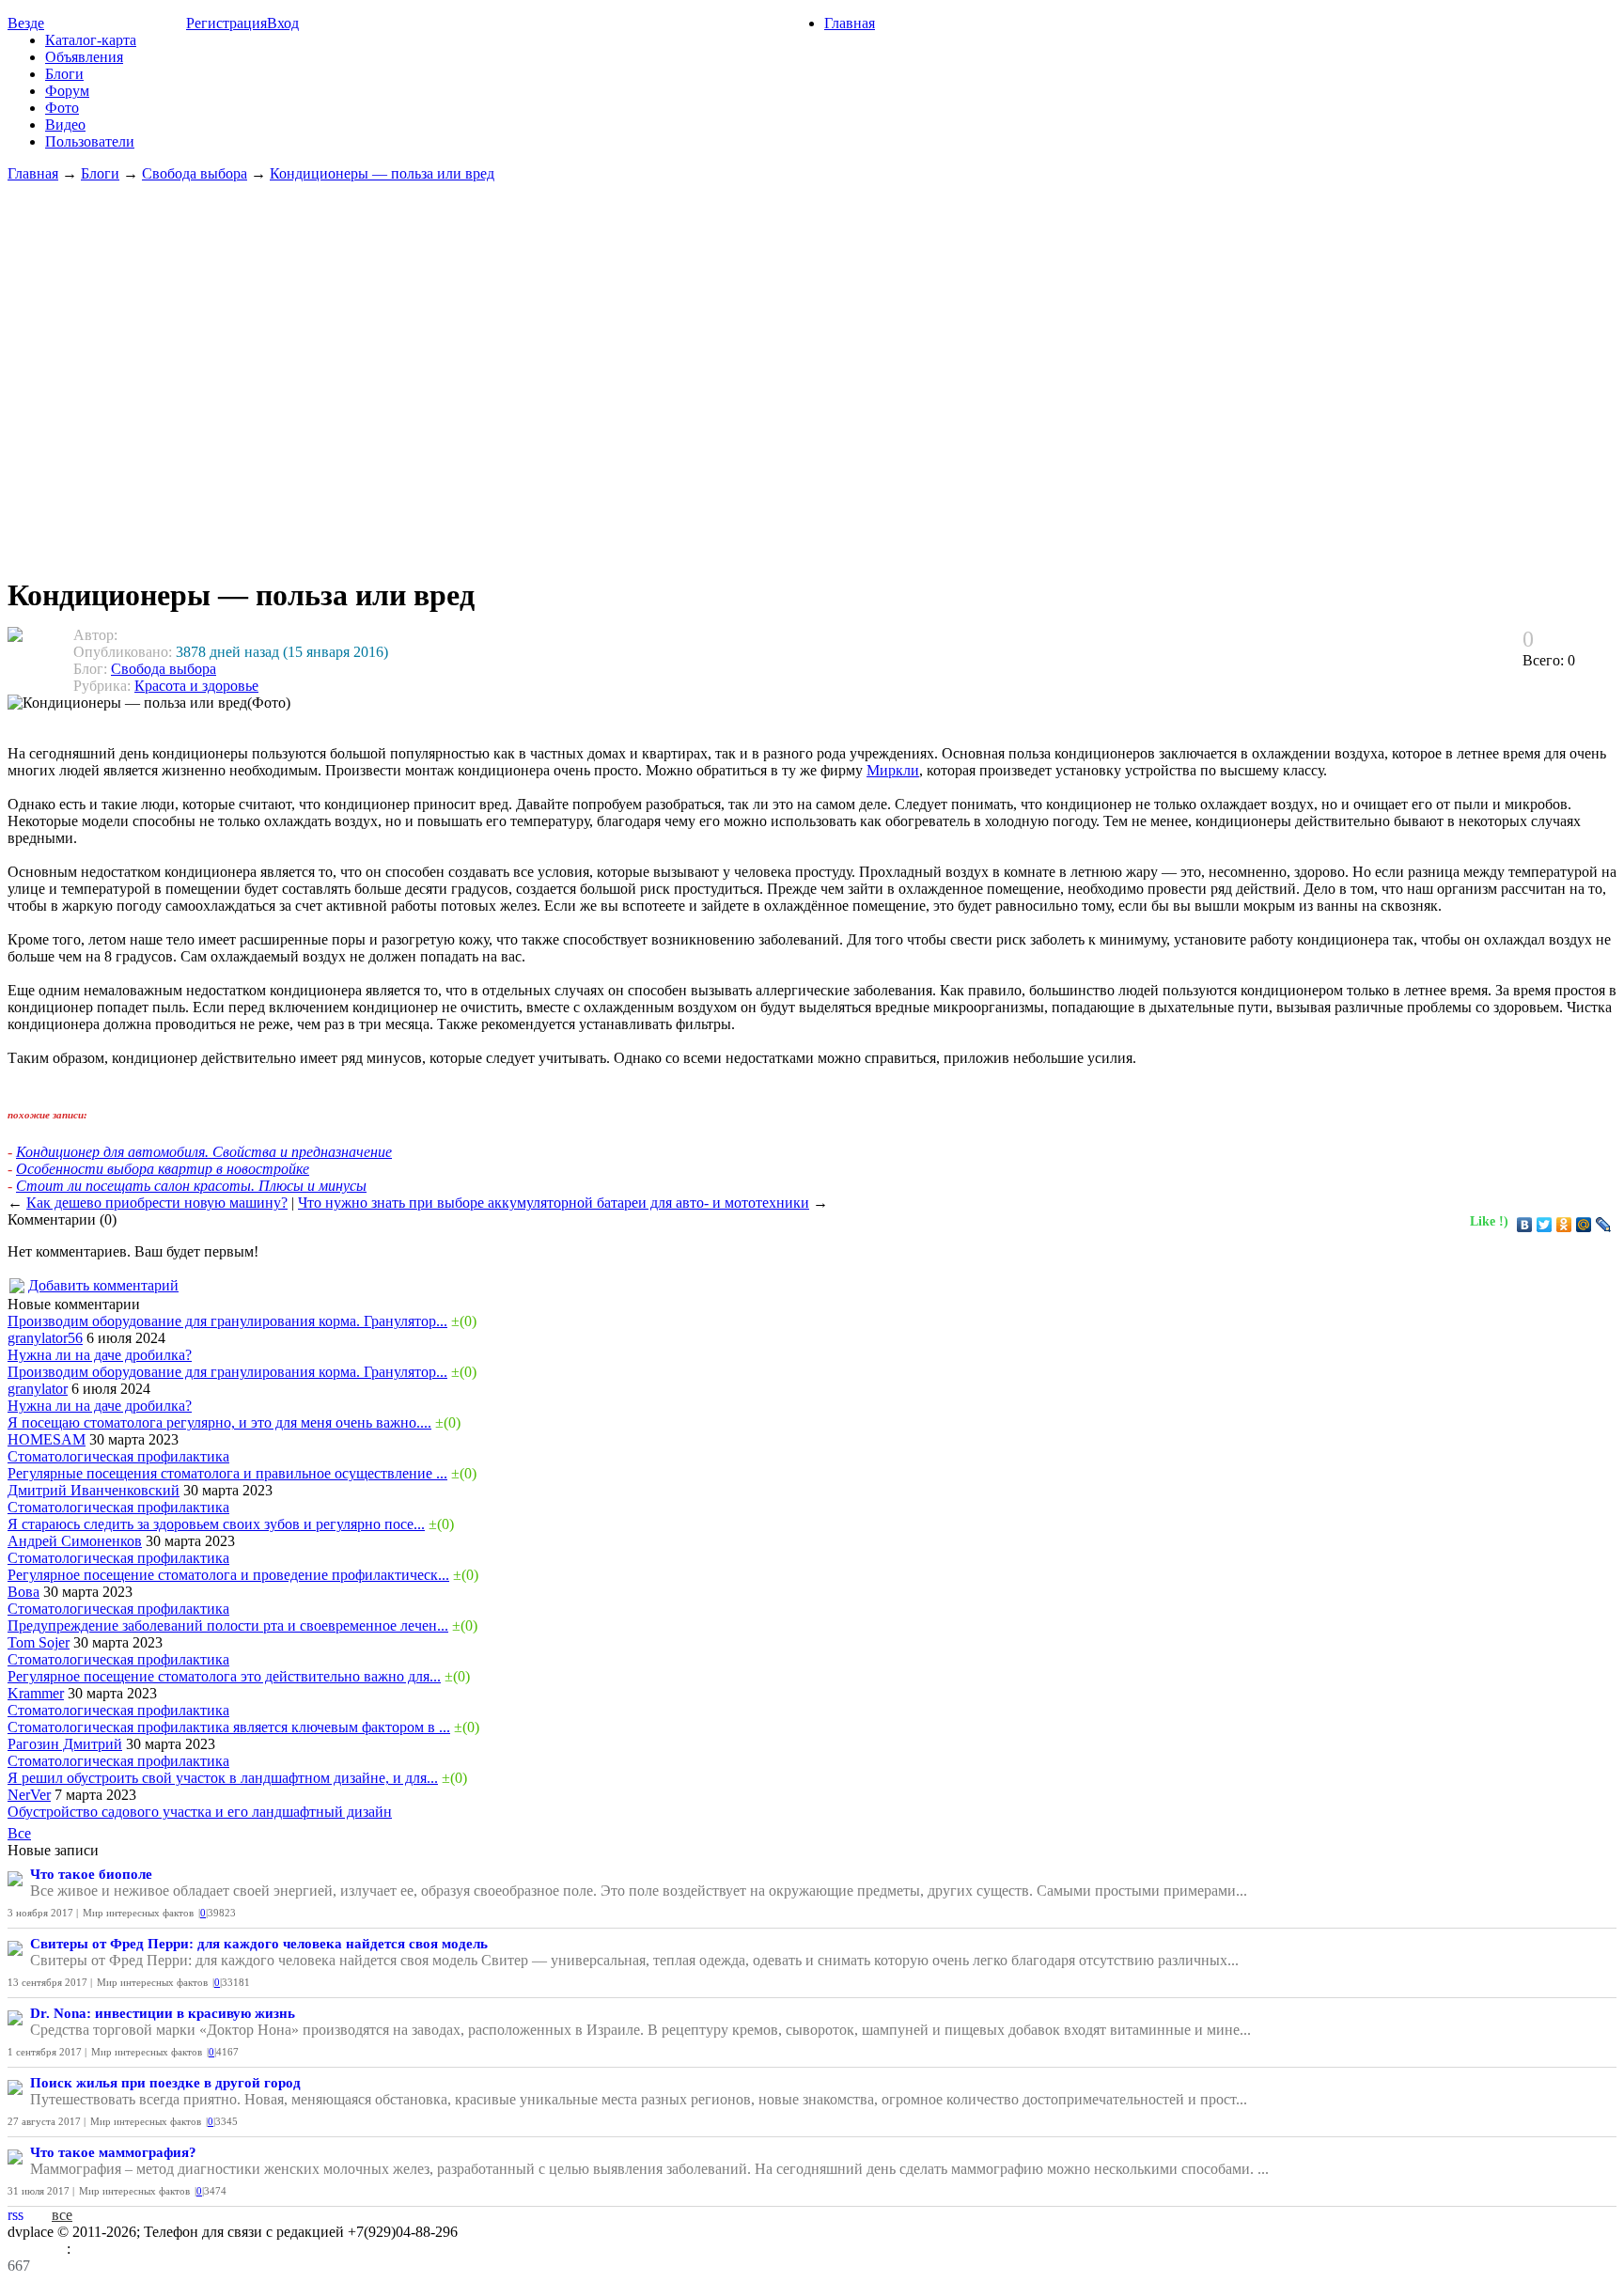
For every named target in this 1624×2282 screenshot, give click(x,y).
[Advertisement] (812, 370)
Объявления (84, 57)
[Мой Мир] (1584, 1225)
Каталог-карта (91, 40)
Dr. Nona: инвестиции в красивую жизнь (163, 2013)
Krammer (36, 1693)
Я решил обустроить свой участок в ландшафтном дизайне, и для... (223, 1778)
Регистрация (226, 23)
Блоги (64, 74)
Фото (62, 108)
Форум (67, 91)
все (62, 2215)
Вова (23, 1592)
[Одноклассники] (1564, 1225)
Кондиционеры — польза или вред (382, 173)
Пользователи (90, 141)
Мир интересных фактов (138, 1913)
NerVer (29, 1795)
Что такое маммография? (113, 2152)
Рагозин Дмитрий (65, 1744)
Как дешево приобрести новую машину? (157, 1203)
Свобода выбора (195, 173)
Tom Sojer (39, 1642)
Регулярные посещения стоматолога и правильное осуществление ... (227, 1473)
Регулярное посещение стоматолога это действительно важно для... (224, 1676)
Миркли (893, 770)
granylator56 (45, 1338)
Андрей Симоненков (75, 1541)
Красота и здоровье (196, 686)
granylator (38, 1389)
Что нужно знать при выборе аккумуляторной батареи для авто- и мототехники (554, 1203)
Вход (283, 23)
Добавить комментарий (103, 1285)
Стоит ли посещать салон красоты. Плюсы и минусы (191, 1186)
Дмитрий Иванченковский (94, 1490)
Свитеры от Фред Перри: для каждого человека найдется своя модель (259, 1944)
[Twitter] (1545, 1225)
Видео (65, 125)
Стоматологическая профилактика (118, 1456)
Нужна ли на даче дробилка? (100, 1355)
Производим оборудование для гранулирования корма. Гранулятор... (227, 1321)
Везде (26, 23)
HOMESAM (47, 1439)
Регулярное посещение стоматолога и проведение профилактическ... (228, 1575)
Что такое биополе (91, 1874)
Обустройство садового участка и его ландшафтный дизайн (200, 1812)
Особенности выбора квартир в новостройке (163, 1169)
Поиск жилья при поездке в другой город (165, 2083)
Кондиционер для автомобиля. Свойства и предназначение (204, 1152)
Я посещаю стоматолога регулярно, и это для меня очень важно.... (219, 1422)
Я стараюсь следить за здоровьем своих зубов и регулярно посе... (216, 1524)
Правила (37, 2249)
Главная (850, 23)
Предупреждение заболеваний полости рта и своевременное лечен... (228, 1626)
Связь (93, 2249)
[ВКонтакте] (1525, 1225)
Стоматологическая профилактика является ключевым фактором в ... (229, 1727)
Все (19, 1833)
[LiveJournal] (1604, 1225)
